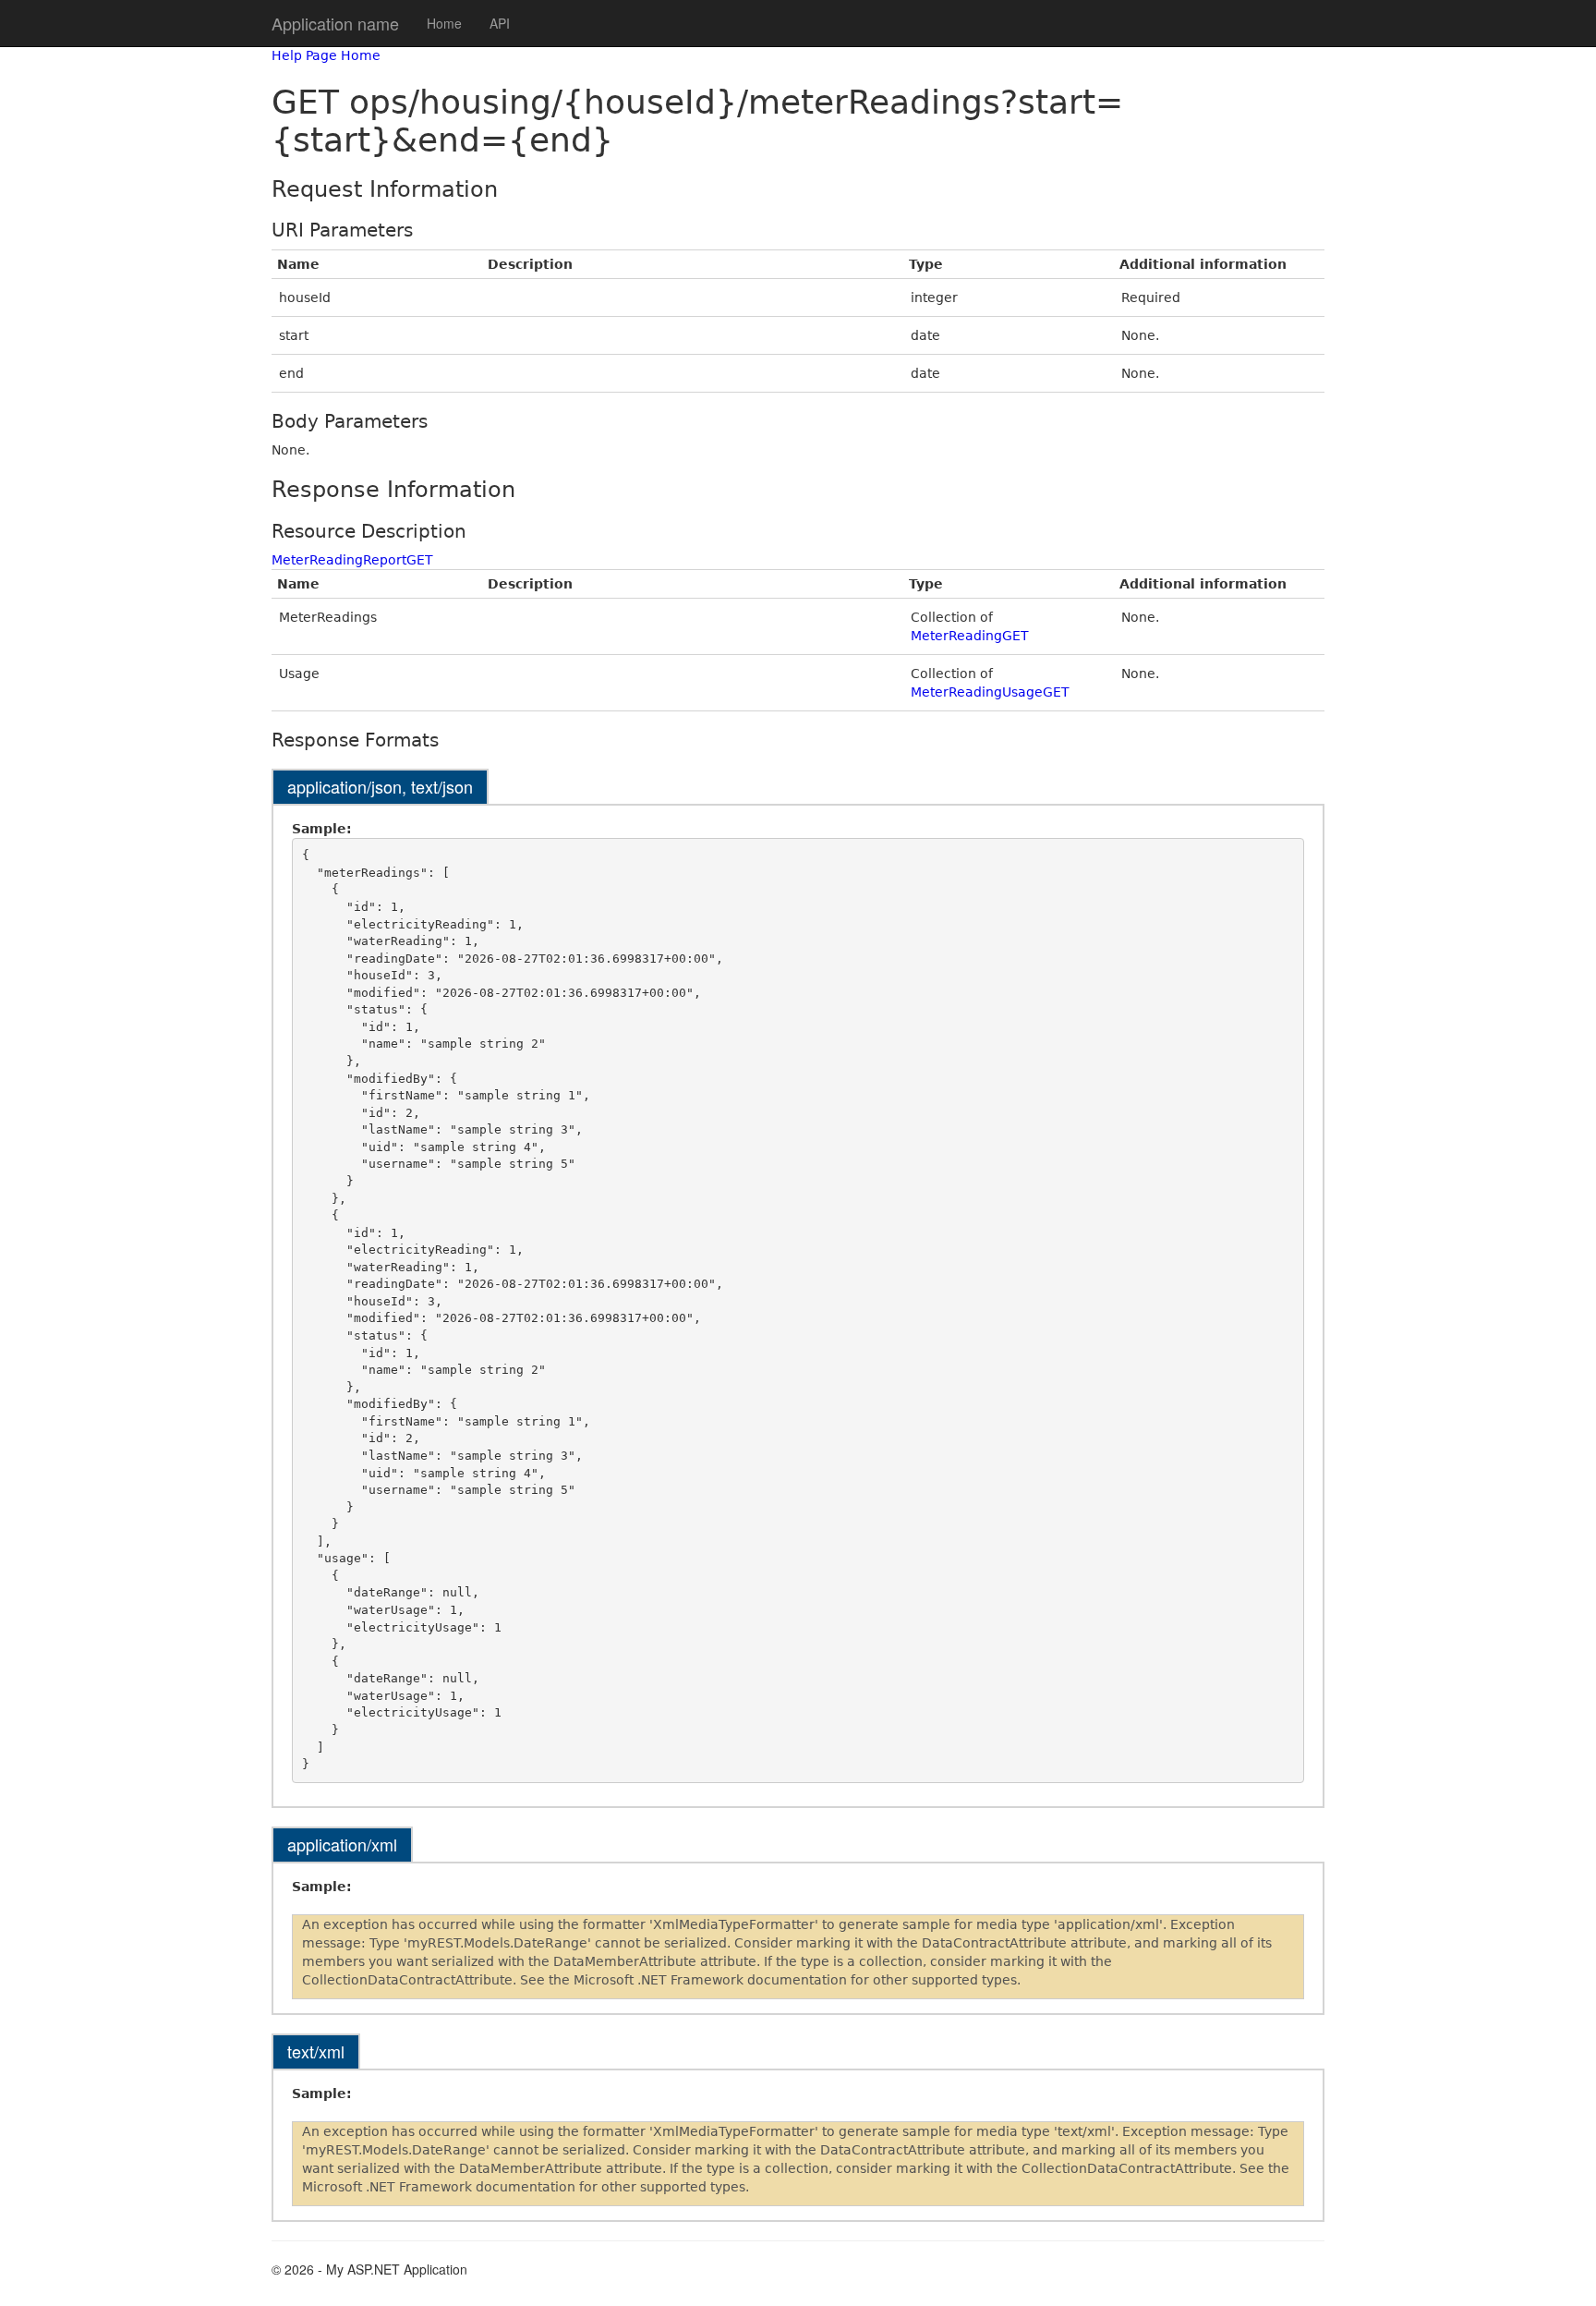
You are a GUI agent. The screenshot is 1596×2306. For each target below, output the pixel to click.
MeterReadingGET (970, 636)
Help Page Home (326, 55)
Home (444, 23)
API (500, 23)
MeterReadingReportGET (352, 560)
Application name (335, 23)
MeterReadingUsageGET (990, 692)
